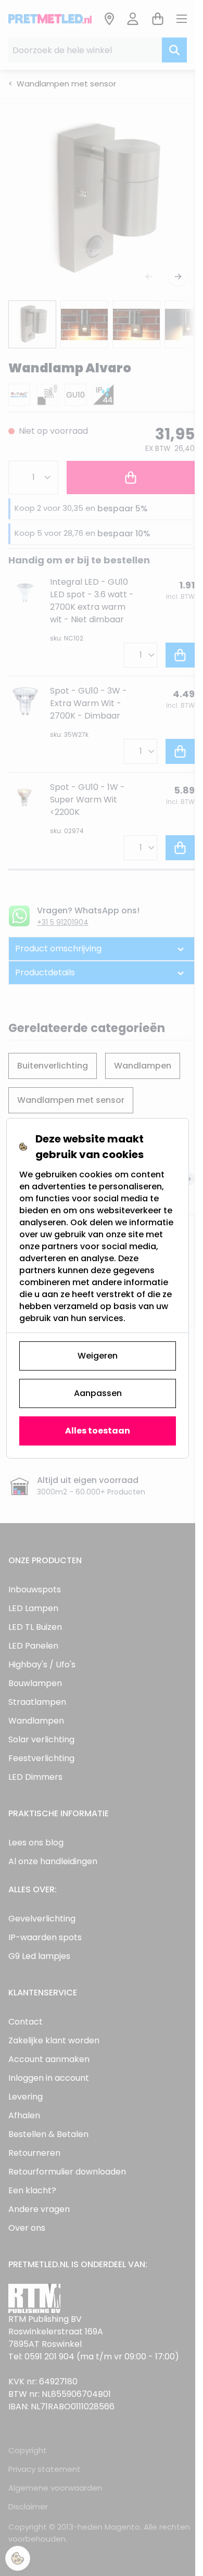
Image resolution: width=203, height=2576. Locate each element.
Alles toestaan (98, 1431)
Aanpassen (98, 1393)
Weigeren (98, 1356)
